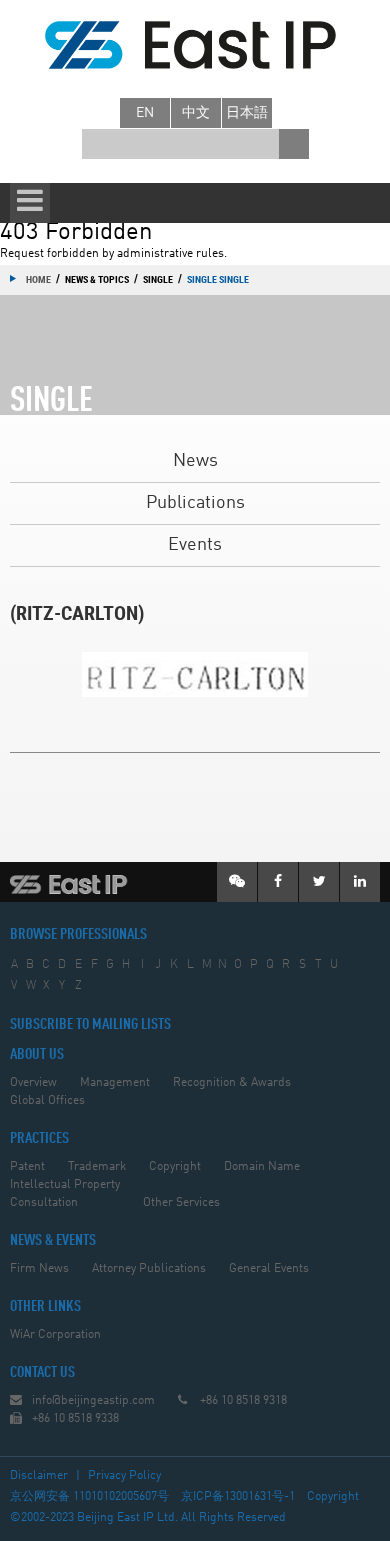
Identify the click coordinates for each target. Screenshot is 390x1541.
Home (38, 279)
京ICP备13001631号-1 (238, 1497)
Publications (195, 503)
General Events (269, 1269)
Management (115, 1083)
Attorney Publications (149, 1269)
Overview (33, 1083)
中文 (196, 113)
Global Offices (47, 1101)
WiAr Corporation (55, 1335)
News (195, 461)
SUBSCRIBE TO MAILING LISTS (90, 1025)
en (145, 113)
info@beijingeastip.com (93, 1401)
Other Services (181, 1203)
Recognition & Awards (232, 1083)
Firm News (39, 1269)
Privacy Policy (124, 1476)
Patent (27, 1167)
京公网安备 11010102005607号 (89, 1497)
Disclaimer (39, 1476)
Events (195, 545)
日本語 (247, 113)
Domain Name (262, 1167)
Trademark (97, 1167)
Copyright (175, 1167)
